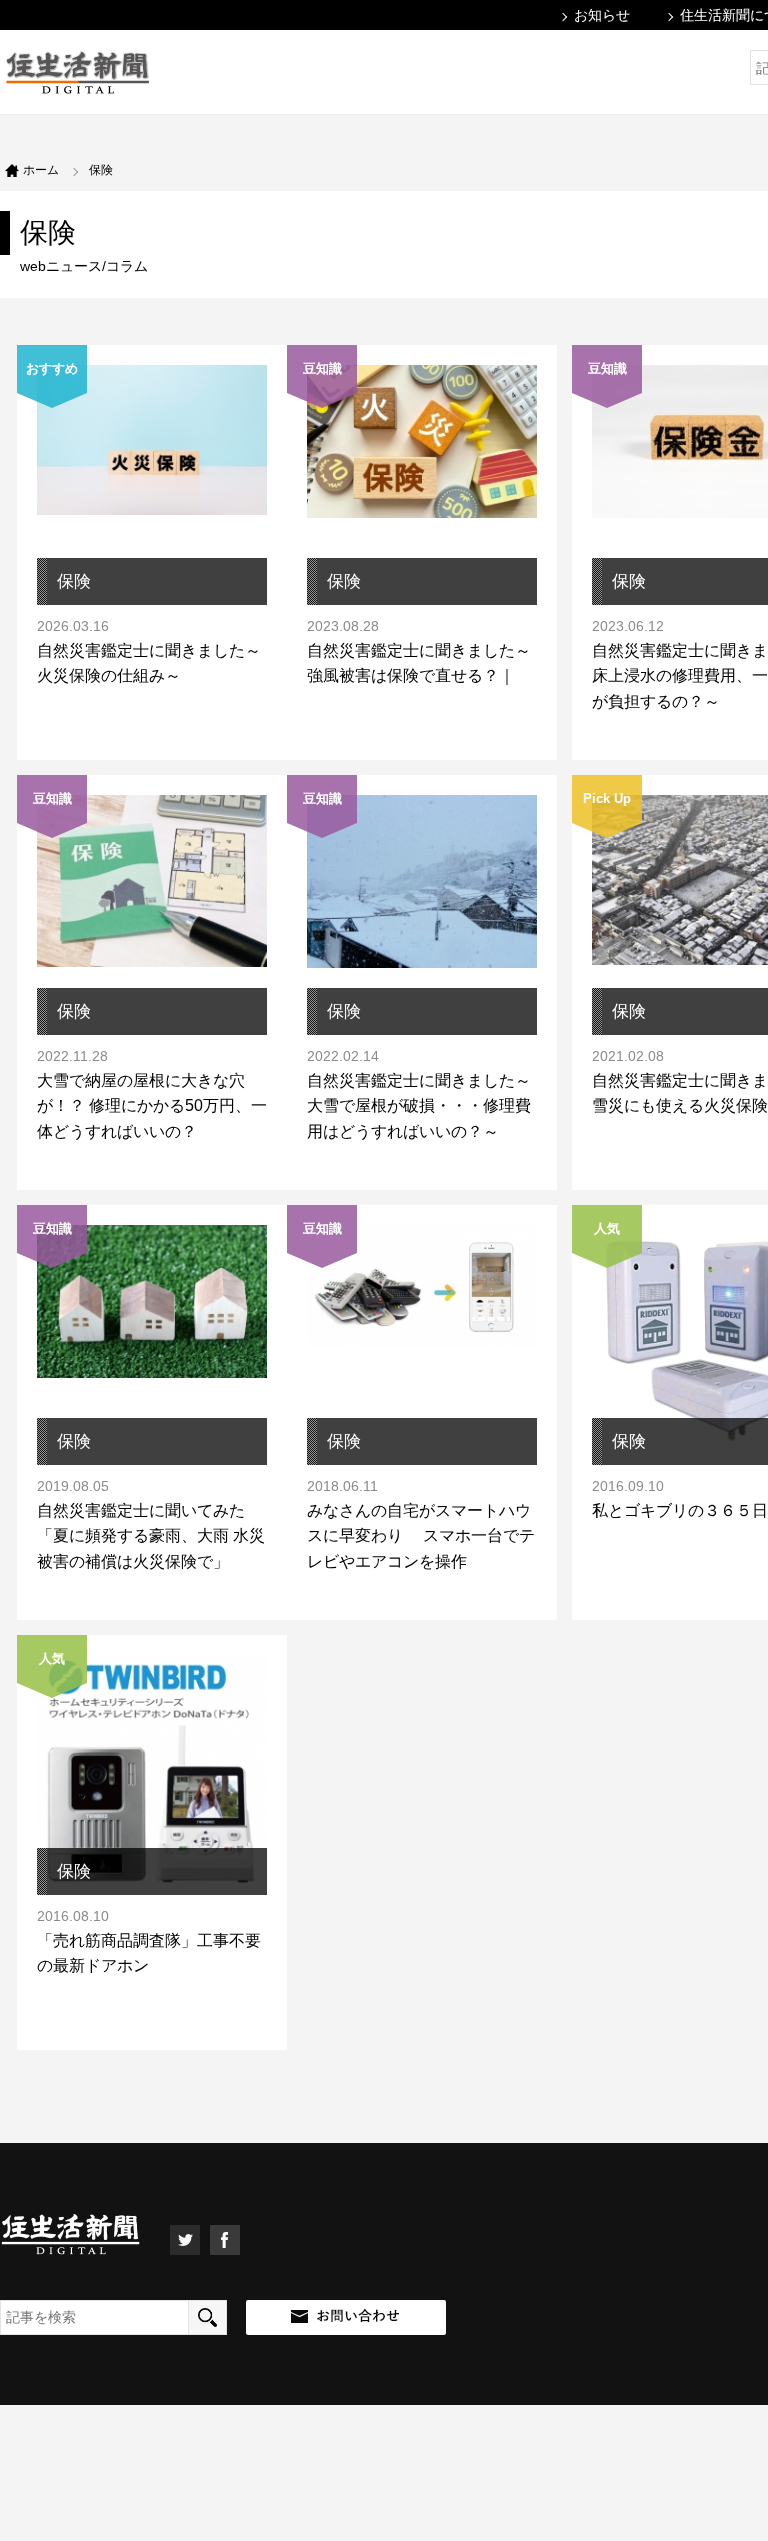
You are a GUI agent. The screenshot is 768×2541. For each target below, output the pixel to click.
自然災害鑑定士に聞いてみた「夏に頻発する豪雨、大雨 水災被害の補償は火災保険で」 (151, 1536)
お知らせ (602, 15)
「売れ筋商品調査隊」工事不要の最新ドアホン (149, 1953)
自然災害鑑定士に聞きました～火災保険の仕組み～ (149, 663)
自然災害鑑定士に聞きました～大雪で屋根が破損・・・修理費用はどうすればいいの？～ (419, 1106)
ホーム (41, 170)
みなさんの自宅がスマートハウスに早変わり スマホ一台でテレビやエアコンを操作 (421, 1536)
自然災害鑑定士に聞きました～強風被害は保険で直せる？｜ (419, 663)
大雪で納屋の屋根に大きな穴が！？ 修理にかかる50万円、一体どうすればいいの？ (152, 1106)
